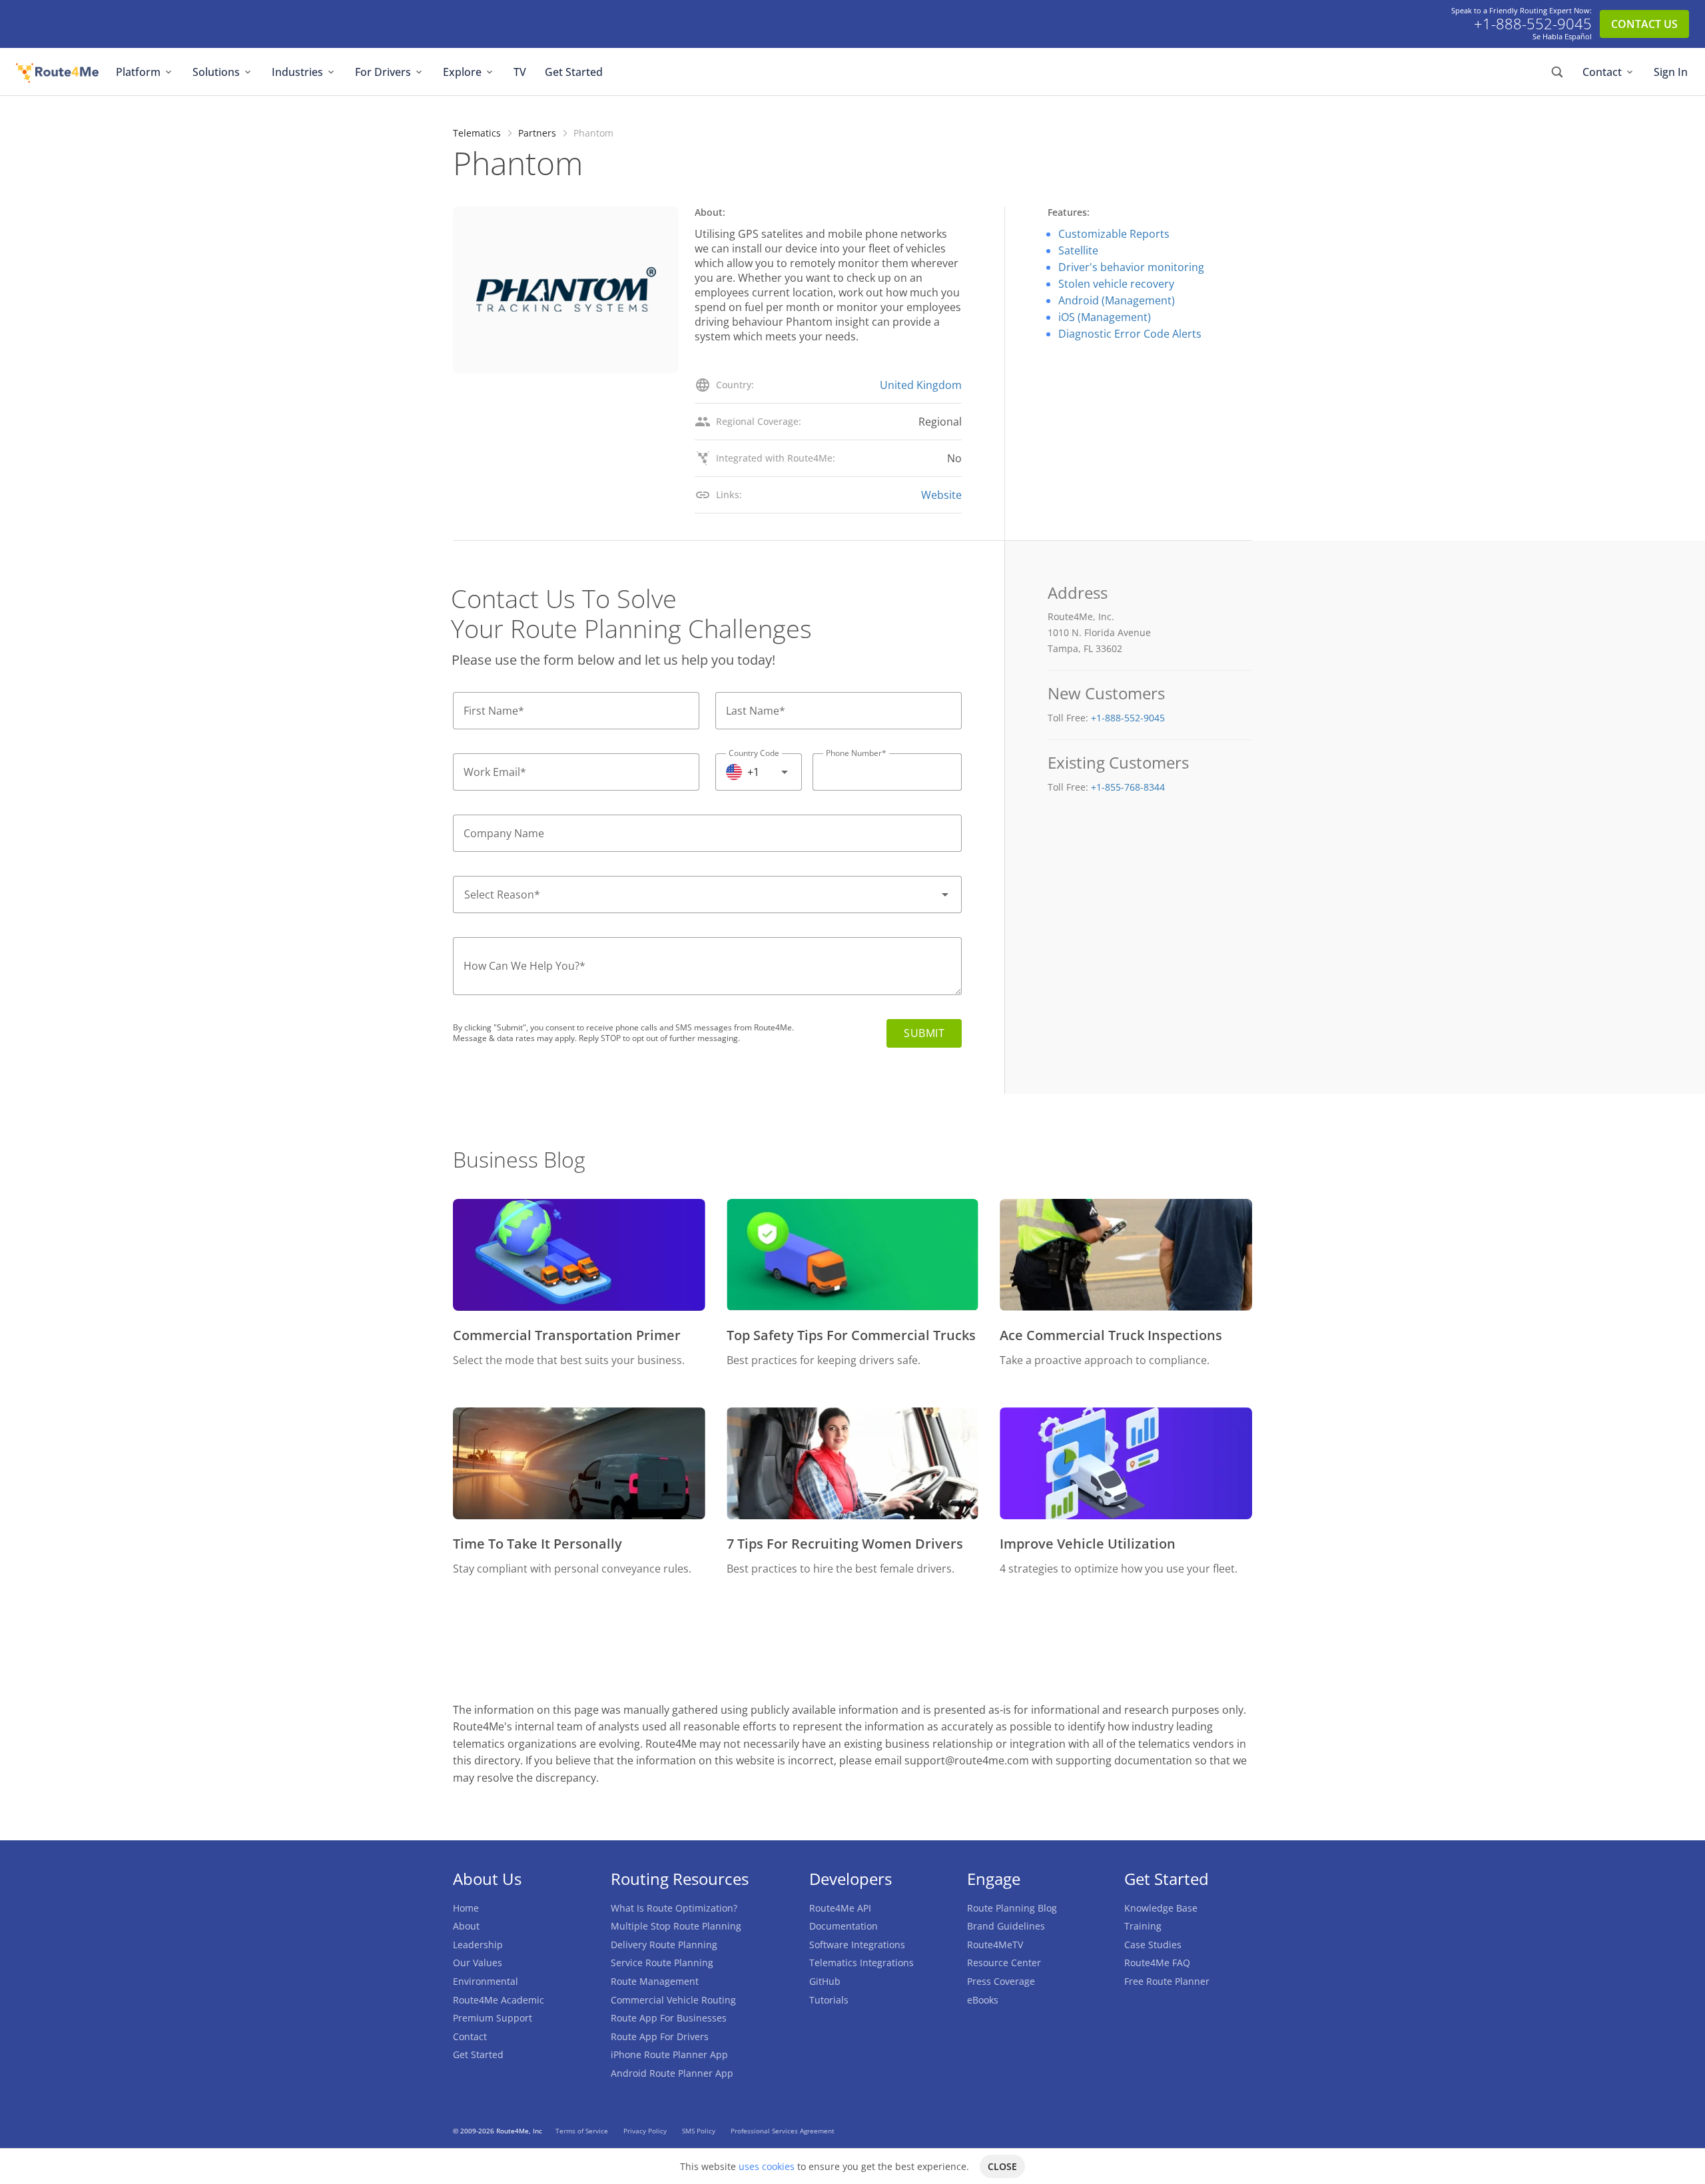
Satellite (1078, 250)
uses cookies (767, 2166)
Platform (138, 72)
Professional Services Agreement (783, 2131)
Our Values (478, 1963)
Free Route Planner (1167, 1981)
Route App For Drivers (660, 2036)
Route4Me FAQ (1157, 1963)
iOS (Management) (1105, 317)
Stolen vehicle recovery (1116, 284)
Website (941, 495)
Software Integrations (857, 1945)
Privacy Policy (646, 2131)
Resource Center (1004, 1963)
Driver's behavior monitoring (1131, 267)
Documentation (844, 1926)
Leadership (478, 1945)
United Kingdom (921, 385)
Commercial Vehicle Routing (673, 2000)
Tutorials (829, 2000)
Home (466, 1908)
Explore (462, 72)
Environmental (486, 1981)
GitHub (825, 1981)
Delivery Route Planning (664, 1945)
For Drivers (383, 72)
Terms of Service (583, 2131)
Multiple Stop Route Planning (676, 1926)
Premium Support (493, 2018)
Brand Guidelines (1006, 1926)
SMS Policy (700, 2131)
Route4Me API (840, 1908)
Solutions (216, 72)
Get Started (574, 72)
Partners (537, 133)
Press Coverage (1001, 1981)
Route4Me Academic (499, 2000)
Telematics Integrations (861, 1963)
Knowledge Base (1161, 1908)
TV (520, 72)
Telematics (477, 133)
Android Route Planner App (672, 2073)
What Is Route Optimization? (674, 1908)
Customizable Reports (1114, 234)
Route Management (655, 1981)
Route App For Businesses (669, 2018)
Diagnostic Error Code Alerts (1130, 334)
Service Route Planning (662, 1963)
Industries (297, 72)
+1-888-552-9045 (1533, 24)
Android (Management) (1117, 300)
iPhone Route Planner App (669, 2054)
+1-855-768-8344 (1128, 787)
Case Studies (1153, 1945)
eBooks (983, 2000)
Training (1143, 1926)
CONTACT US (1644, 24)
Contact (1602, 72)
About (466, 1926)
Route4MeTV (995, 1945)
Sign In (1671, 72)
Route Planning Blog (1012, 1908)
